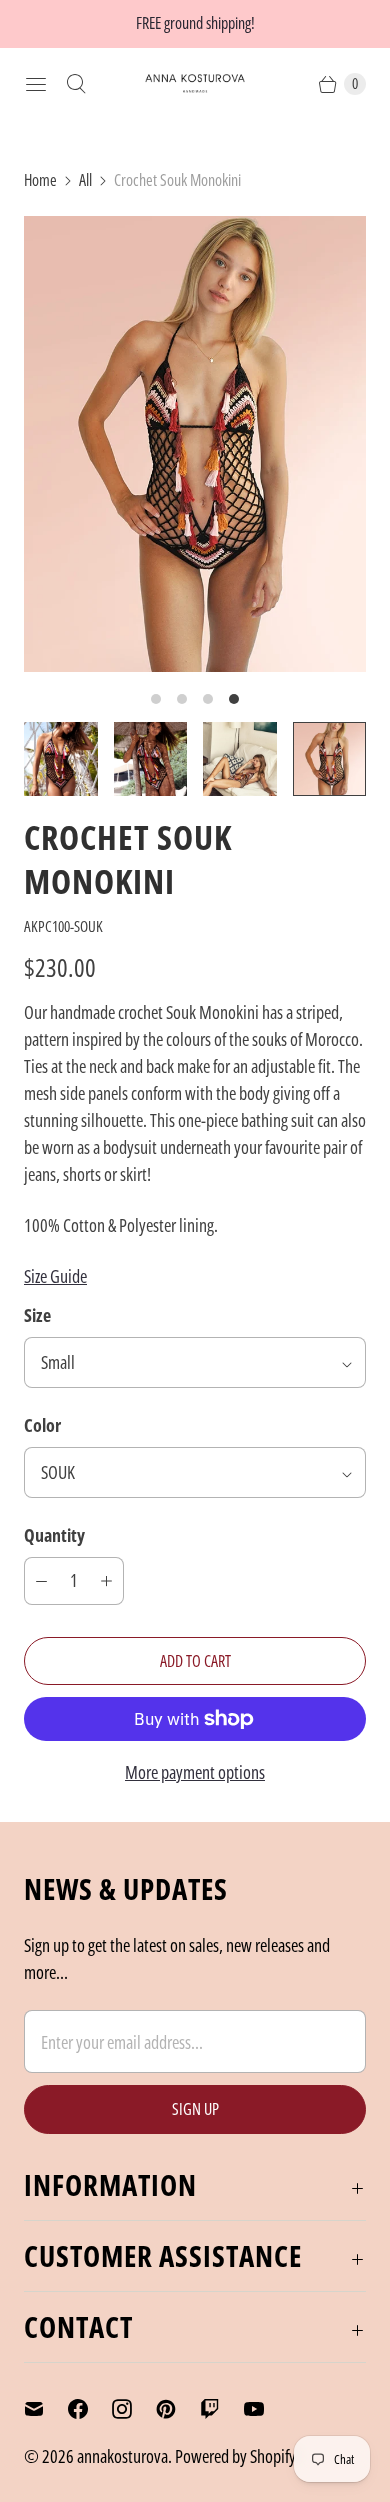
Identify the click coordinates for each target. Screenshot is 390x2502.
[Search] (76, 84)
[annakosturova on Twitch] (222, 2409)
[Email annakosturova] (46, 2409)
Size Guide (55, 1276)
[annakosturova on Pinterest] (178, 2409)
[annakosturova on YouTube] (266, 2409)
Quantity (54, 1535)
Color (42, 1425)
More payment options (195, 1772)
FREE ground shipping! (195, 23)
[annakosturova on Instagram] (134, 2409)
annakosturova (122, 2456)
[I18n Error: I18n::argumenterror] (61, 759)
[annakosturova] (195, 83)
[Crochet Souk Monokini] (195, 444)
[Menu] (36, 84)
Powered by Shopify (235, 2456)
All (85, 180)
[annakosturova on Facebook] (90, 2409)
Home (40, 180)
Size (37, 1315)
